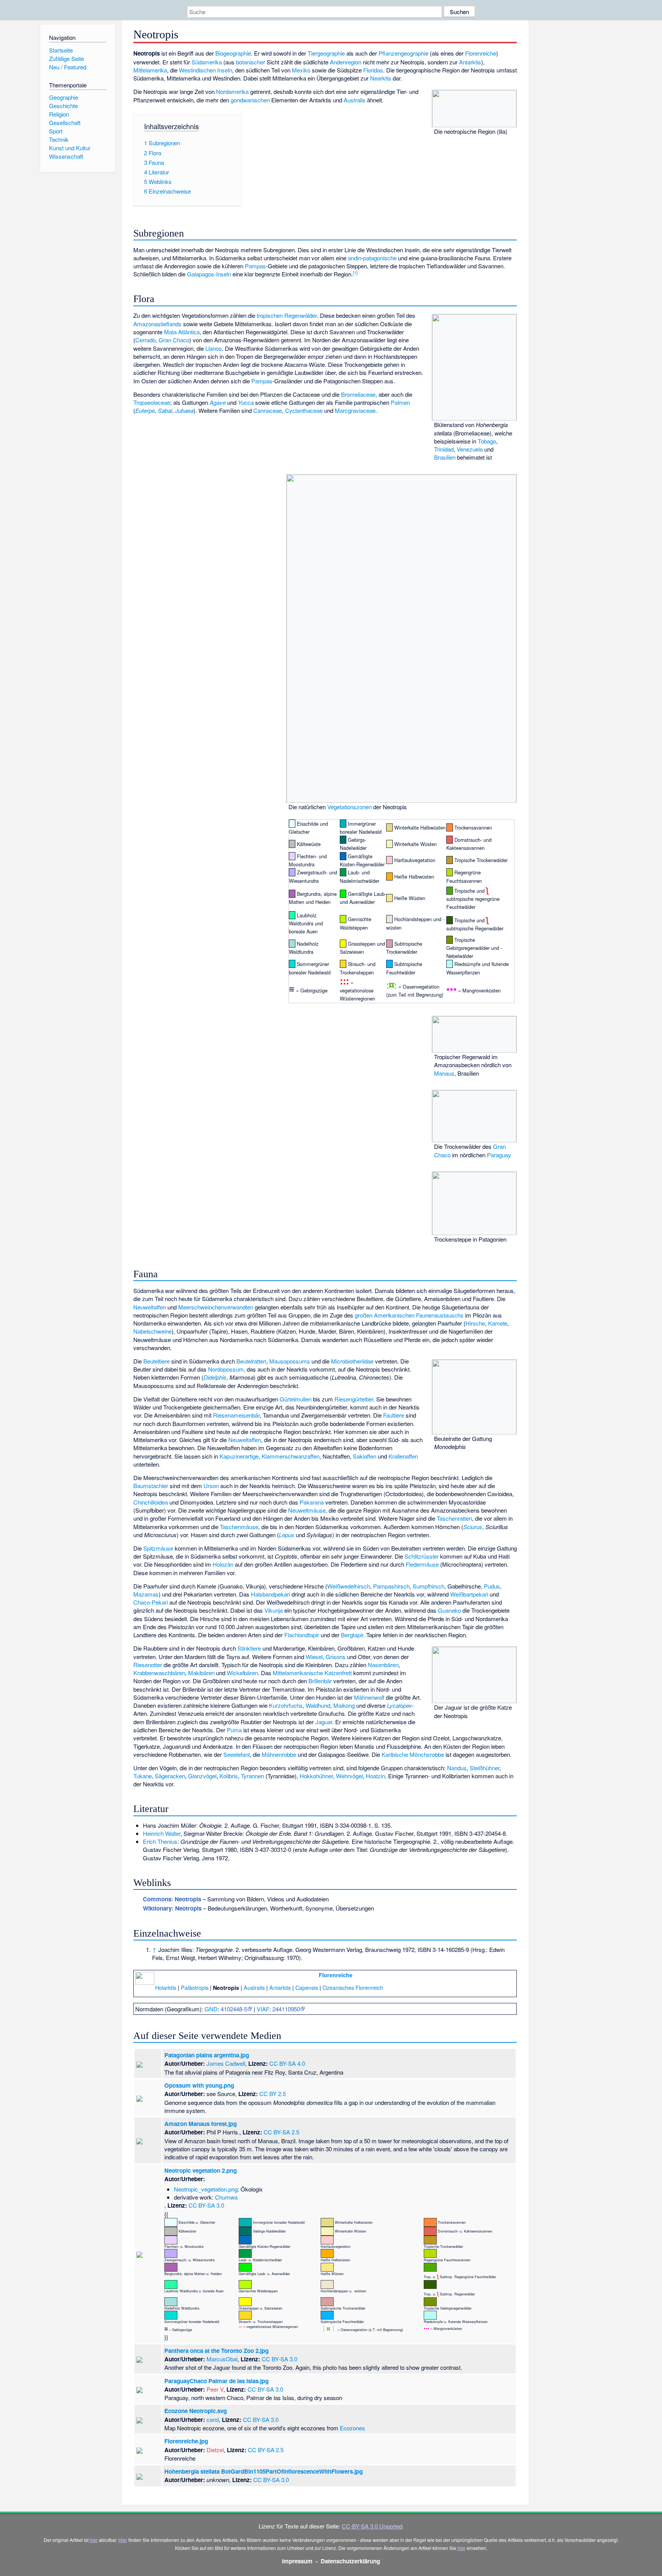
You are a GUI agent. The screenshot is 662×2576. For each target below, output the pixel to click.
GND (211, 2009)
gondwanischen (250, 100)
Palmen (400, 402)
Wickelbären (242, 1673)
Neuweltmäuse (307, 1510)
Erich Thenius (160, 1841)
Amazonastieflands (157, 324)
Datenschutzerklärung (350, 2561)
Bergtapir (352, 1635)
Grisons (336, 1657)
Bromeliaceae (358, 394)
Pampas (255, 266)
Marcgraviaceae (355, 410)
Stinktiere (249, 1648)
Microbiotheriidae (352, 1361)
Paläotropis (195, 1987)
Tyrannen (252, 1776)
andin (355, 258)
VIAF (263, 2009)
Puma (234, 1730)
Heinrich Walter (162, 1833)
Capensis (307, 1987)
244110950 (286, 2009)
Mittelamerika (150, 70)
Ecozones (352, 2428)
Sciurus (473, 1527)
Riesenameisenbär (236, 1415)
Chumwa (226, 2197)
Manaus (444, 1073)
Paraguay (499, 1155)
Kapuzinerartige (239, 1456)
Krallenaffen (403, 1456)
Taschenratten (454, 1518)
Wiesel (314, 1657)
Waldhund (318, 1705)
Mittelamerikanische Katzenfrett (312, 1673)
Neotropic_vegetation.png (206, 2189)
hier (94, 2540)
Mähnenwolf (369, 1697)
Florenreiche (481, 53)
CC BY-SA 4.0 (287, 2063)
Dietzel (215, 2450)
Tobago (487, 441)
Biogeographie (233, 53)
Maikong (344, 1705)
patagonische (380, 258)
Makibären (201, 1673)
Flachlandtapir (302, 1635)
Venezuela (470, 449)
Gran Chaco (174, 340)
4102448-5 (234, 2009)
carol (213, 2419)
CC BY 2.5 (273, 2094)
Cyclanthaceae (304, 410)
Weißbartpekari (469, 1594)
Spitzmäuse (158, 1548)
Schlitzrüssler (422, 1556)
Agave (218, 402)
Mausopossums (290, 1361)
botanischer (251, 62)
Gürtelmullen (296, 1399)
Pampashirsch (391, 1586)
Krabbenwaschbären (159, 1673)
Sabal (165, 410)
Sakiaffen (365, 1456)
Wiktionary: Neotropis (172, 1908)
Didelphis (215, 1377)
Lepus (287, 1535)
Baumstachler (151, 1486)
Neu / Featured (68, 67)
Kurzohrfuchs (286, 1705)
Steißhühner (485, 1768)
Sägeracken (170, 1776)
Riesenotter (148, 1665)
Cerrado (145, 340)
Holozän (223, 1564)
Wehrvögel (349, 1776)
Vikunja (274, 1610)
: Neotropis (172, 1899)
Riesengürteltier (354, 1399)
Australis (355, 100)
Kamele (498, 1323)
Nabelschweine (152, 1331)
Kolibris (229, 1776)
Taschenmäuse (239, 1527)
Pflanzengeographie (403, 53)
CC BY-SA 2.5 (281, 2132)
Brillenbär (320, 1681)
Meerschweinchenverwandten (216, 1307)
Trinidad (444, 449)
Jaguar (324, 1722)
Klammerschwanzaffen (291, 1456)
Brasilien (445, 457)
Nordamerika (232, 91)
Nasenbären (383, 1665)
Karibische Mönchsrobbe (413, 1754)
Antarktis (470, 62)
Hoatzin (375, 1776)
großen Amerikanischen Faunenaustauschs (409, 1315)
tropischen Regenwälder (287, 315)
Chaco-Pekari (151, 1602)
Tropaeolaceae (152, 402)
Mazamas (146, 1594)
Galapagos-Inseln (209, 274)
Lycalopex (399, 1705)
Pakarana (312, 1502)
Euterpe (145, 410)
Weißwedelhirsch (349, 1586)
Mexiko (301, 70)
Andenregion (346, 62)
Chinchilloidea (151, 1502)
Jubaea (184, 410)
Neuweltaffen (150, 1307)
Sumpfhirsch (428, 1586)
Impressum (297, 2561)
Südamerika (207, 62)
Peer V (215, 2389)
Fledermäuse (422, 1564)
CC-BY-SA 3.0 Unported (372, 2526)
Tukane (143, 1776)
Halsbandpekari (270, 1594)
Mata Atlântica (182, 332)
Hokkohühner (316, 1776)
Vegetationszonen (349, 807)
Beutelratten (251, 1361)
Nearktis (381, 78)
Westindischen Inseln (206, 70)
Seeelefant (237, 1754)
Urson (211, 1486)
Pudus (492, 1586)
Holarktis (166, 1987)
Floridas (373, 70)
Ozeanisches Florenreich (353, 1987)
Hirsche (475, 1323)
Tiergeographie (326, 53)
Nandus (457, 1768)
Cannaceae (268, 410)
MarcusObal (222, 2359)
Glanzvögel (202, 1776)
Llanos (214, 348)
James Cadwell (226, 2063)
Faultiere (394, 1415)
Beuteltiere (156, 1361)
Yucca (246, 402)
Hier (123, 2540)
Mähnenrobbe (279, 1754)
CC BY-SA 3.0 (206, 2205)
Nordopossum (226, 1369)
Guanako (449, 1610)
